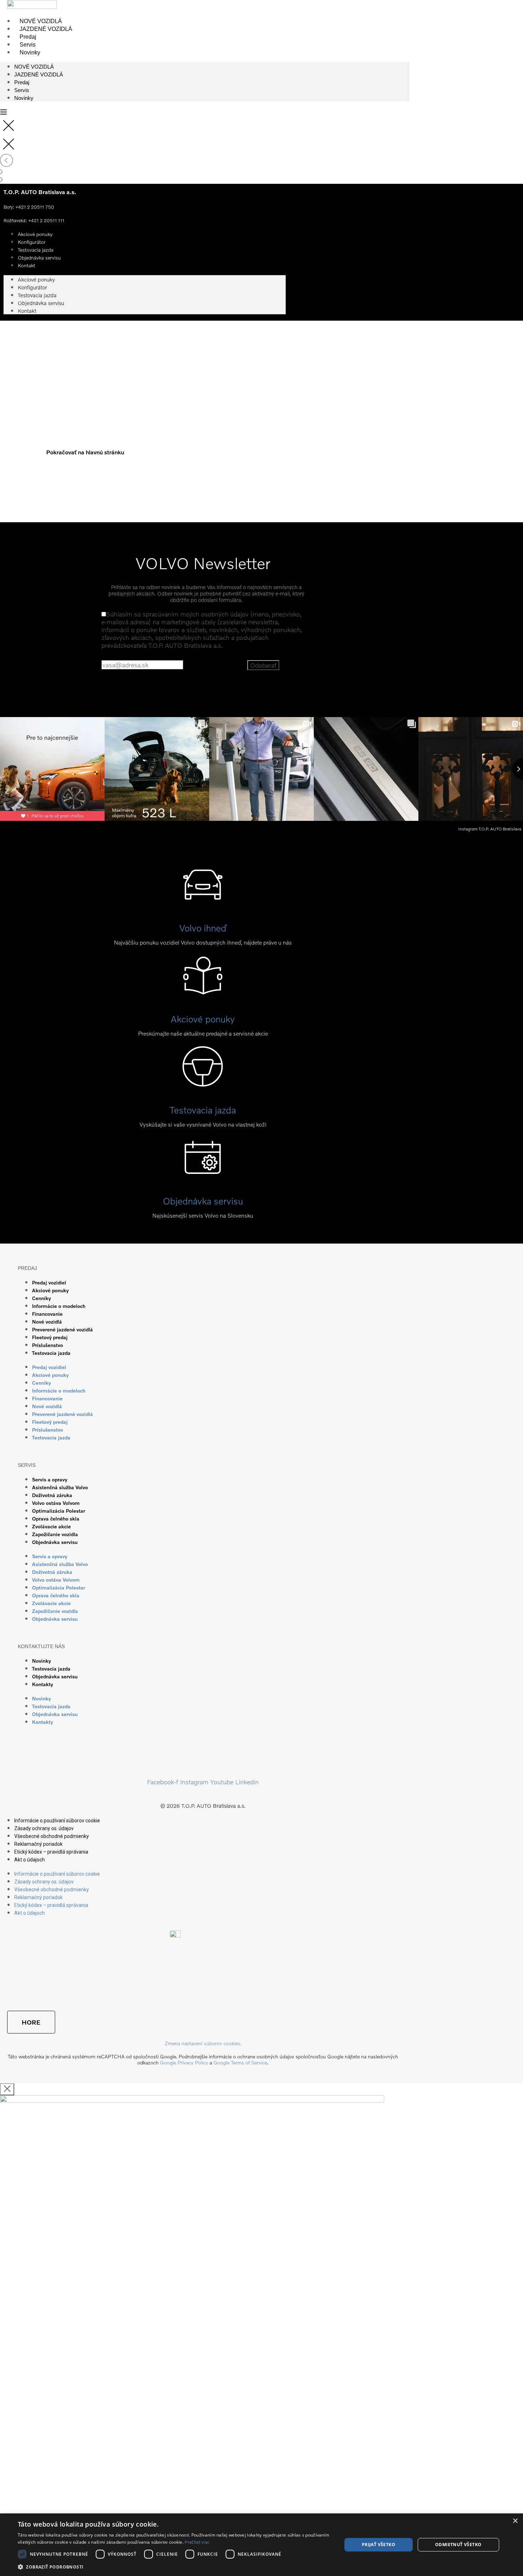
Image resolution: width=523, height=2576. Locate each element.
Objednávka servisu (39, 258)
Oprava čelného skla (56, 1519)
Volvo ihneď (203, 928)
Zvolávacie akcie (51, 1526)
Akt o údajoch (30, 1860)
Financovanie (47, 1314)
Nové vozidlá (47, 1322)
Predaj (28, 37)
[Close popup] (7, 2089)
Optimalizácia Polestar (59, 1511)
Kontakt (27, 265)
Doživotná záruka (52, 1495)
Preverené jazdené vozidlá (62, 1329)
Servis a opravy (50, 1479)
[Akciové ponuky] (203, 988)
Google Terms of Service (240, 2062)
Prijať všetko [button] (379, 2545)
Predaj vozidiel (49, 1282)
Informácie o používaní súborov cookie (57, 1821)
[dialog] (261, 2545)
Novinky (30, 52)
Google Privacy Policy (184, 2062)
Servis (28, 45)
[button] (175, 2567)
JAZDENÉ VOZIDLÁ (46, 29)
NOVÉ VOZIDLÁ (41, 21)
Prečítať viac (197, 2542)
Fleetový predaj (50, 1337)
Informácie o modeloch (59, 1306)
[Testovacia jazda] (203, 1079)
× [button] (515, 2521)
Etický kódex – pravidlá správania (51, 1852)
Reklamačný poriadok (38, 1844)
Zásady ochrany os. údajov (44, 1828)
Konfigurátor (32, 287)
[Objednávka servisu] (203, 1170)
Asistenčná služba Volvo (60, 1487)
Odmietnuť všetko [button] (458, 2545)
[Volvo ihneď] (203, 897)
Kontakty (43, 1684)
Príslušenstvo (47, 1345)
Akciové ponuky (36, 279)
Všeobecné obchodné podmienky (52, 1836)
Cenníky (41, 1298)
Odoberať (263, 665)
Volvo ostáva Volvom (56, 1503)
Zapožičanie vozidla (55, 1534)
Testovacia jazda (37, 295)
